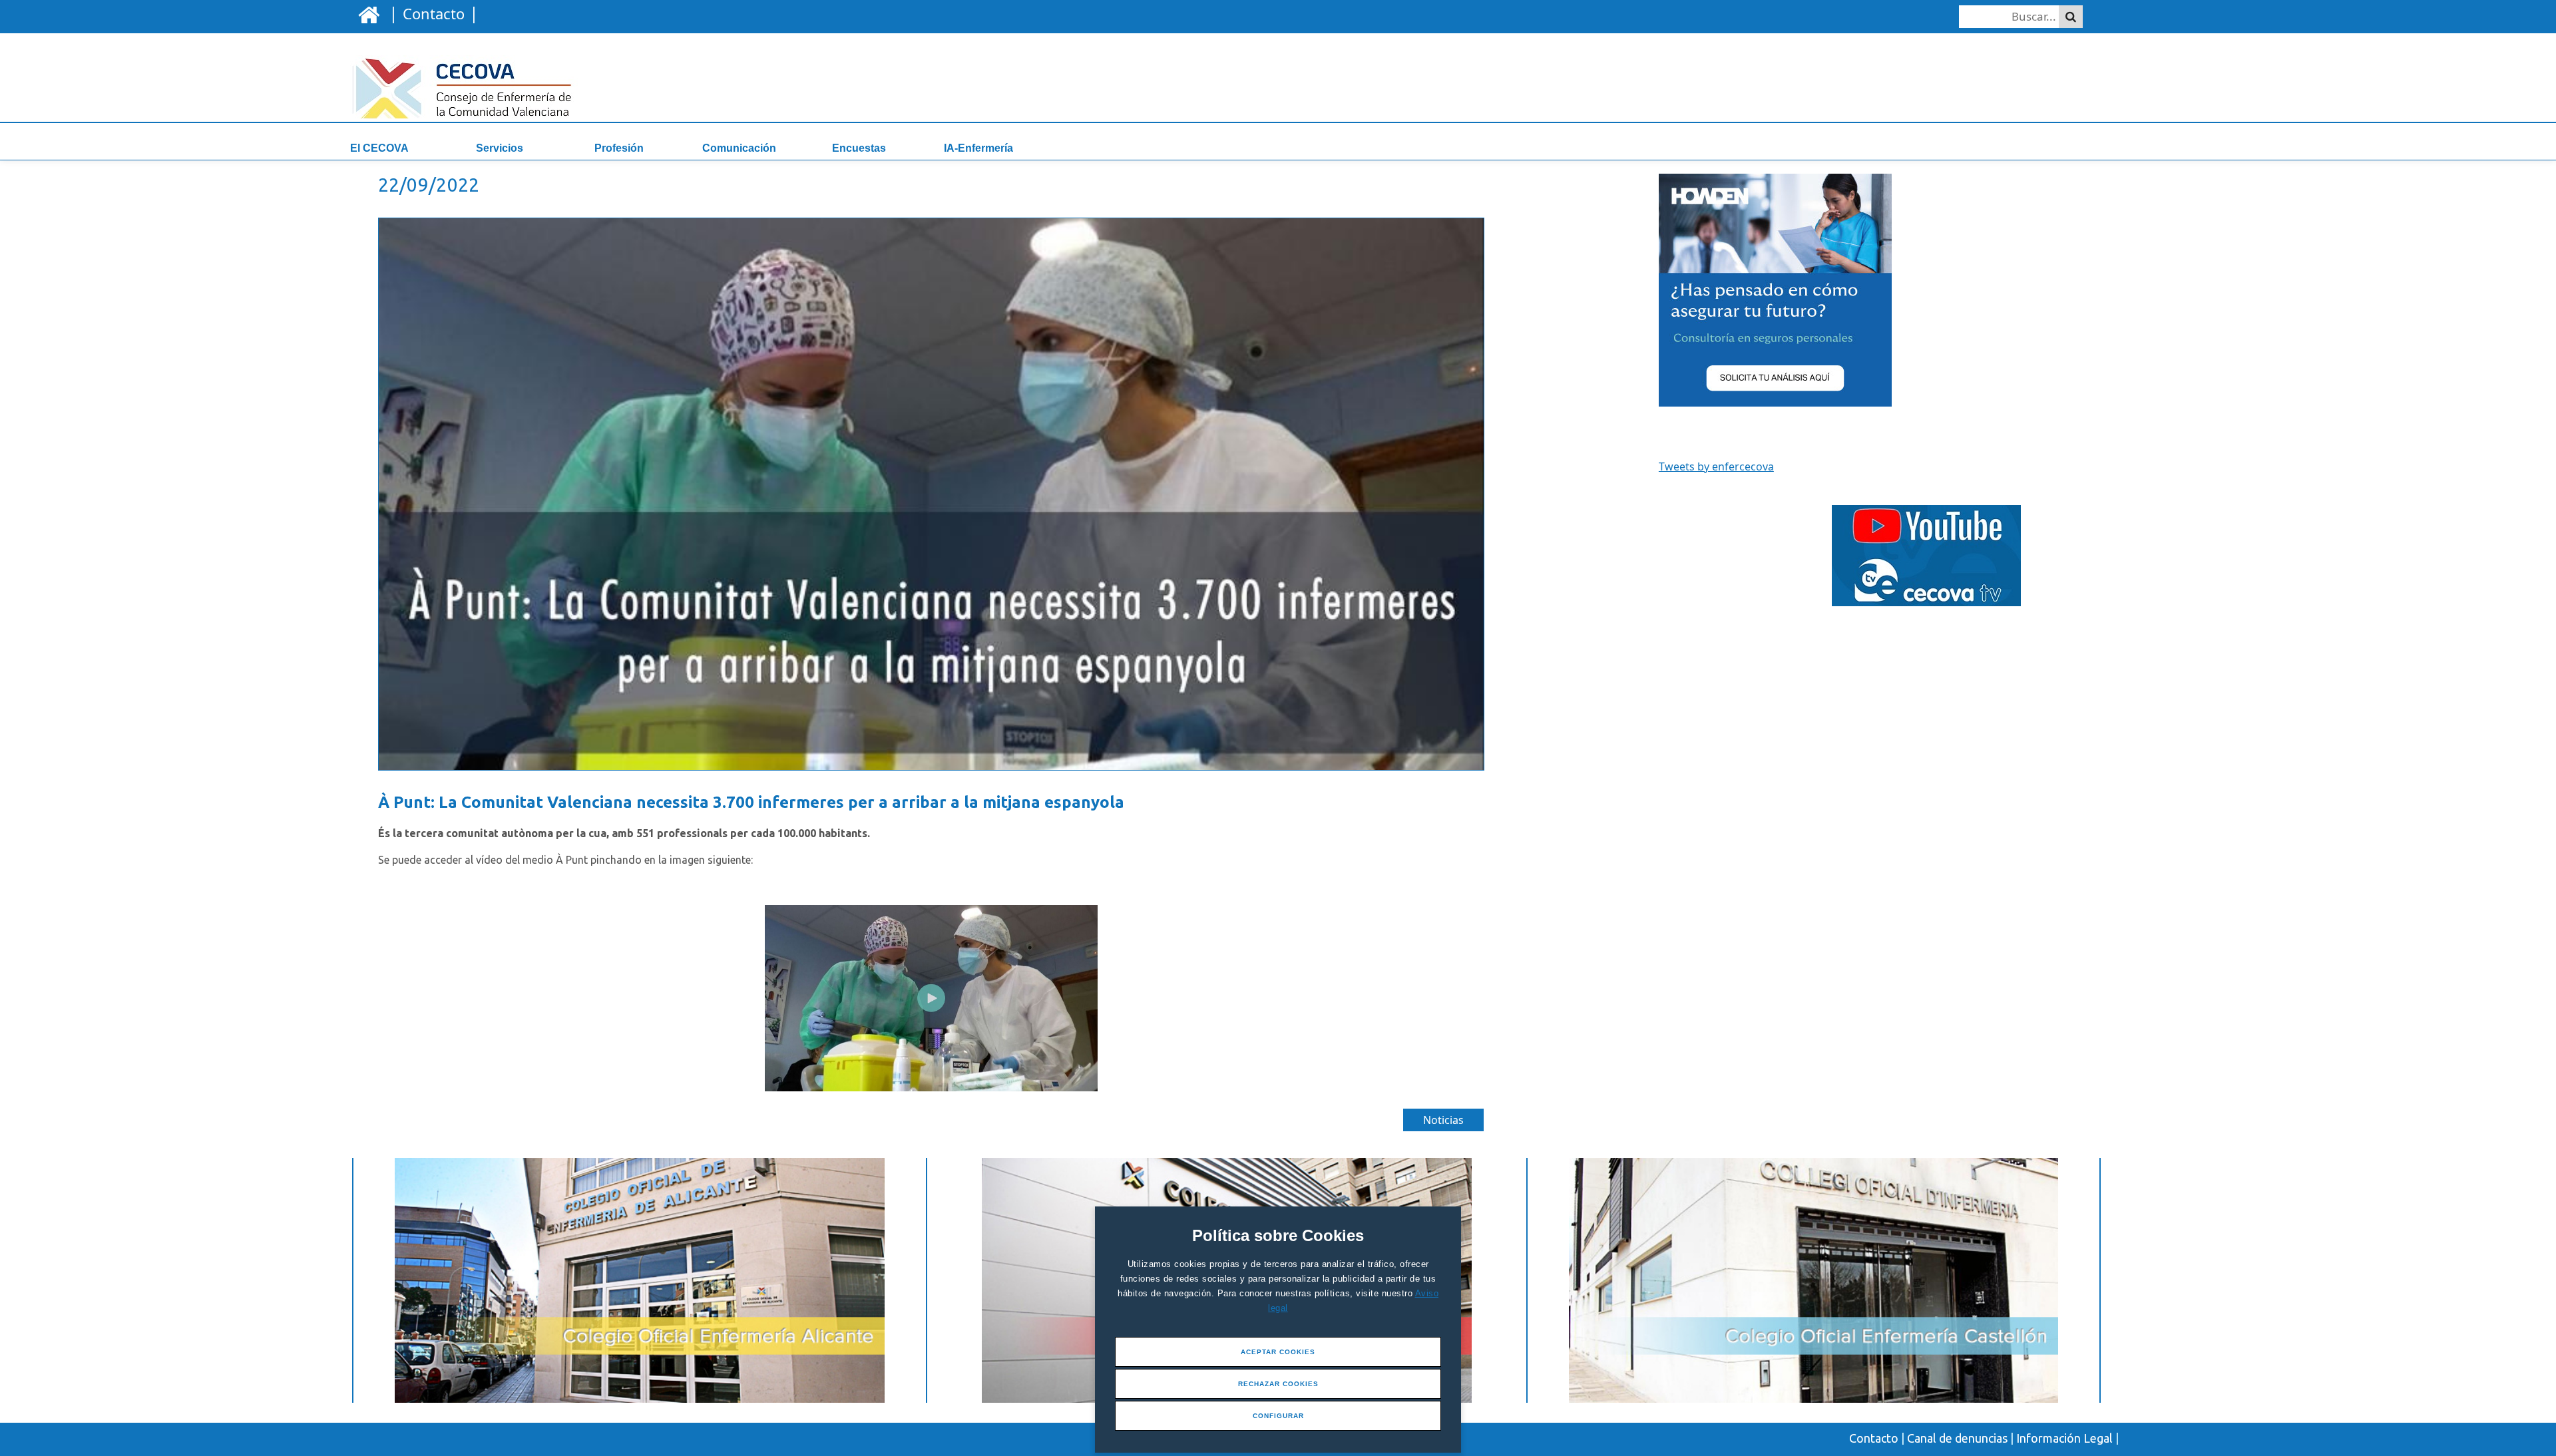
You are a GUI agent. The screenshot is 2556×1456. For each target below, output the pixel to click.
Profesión (619, 148)
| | (431, 13)
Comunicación (739, 148)
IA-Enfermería (978, 148)
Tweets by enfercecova (1716, 466)
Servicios (500, 148)
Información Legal (2064, 1438)
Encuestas (859, 148)
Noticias (1443, 1120)
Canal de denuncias (1957, 1438)
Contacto (1874, 1438)
